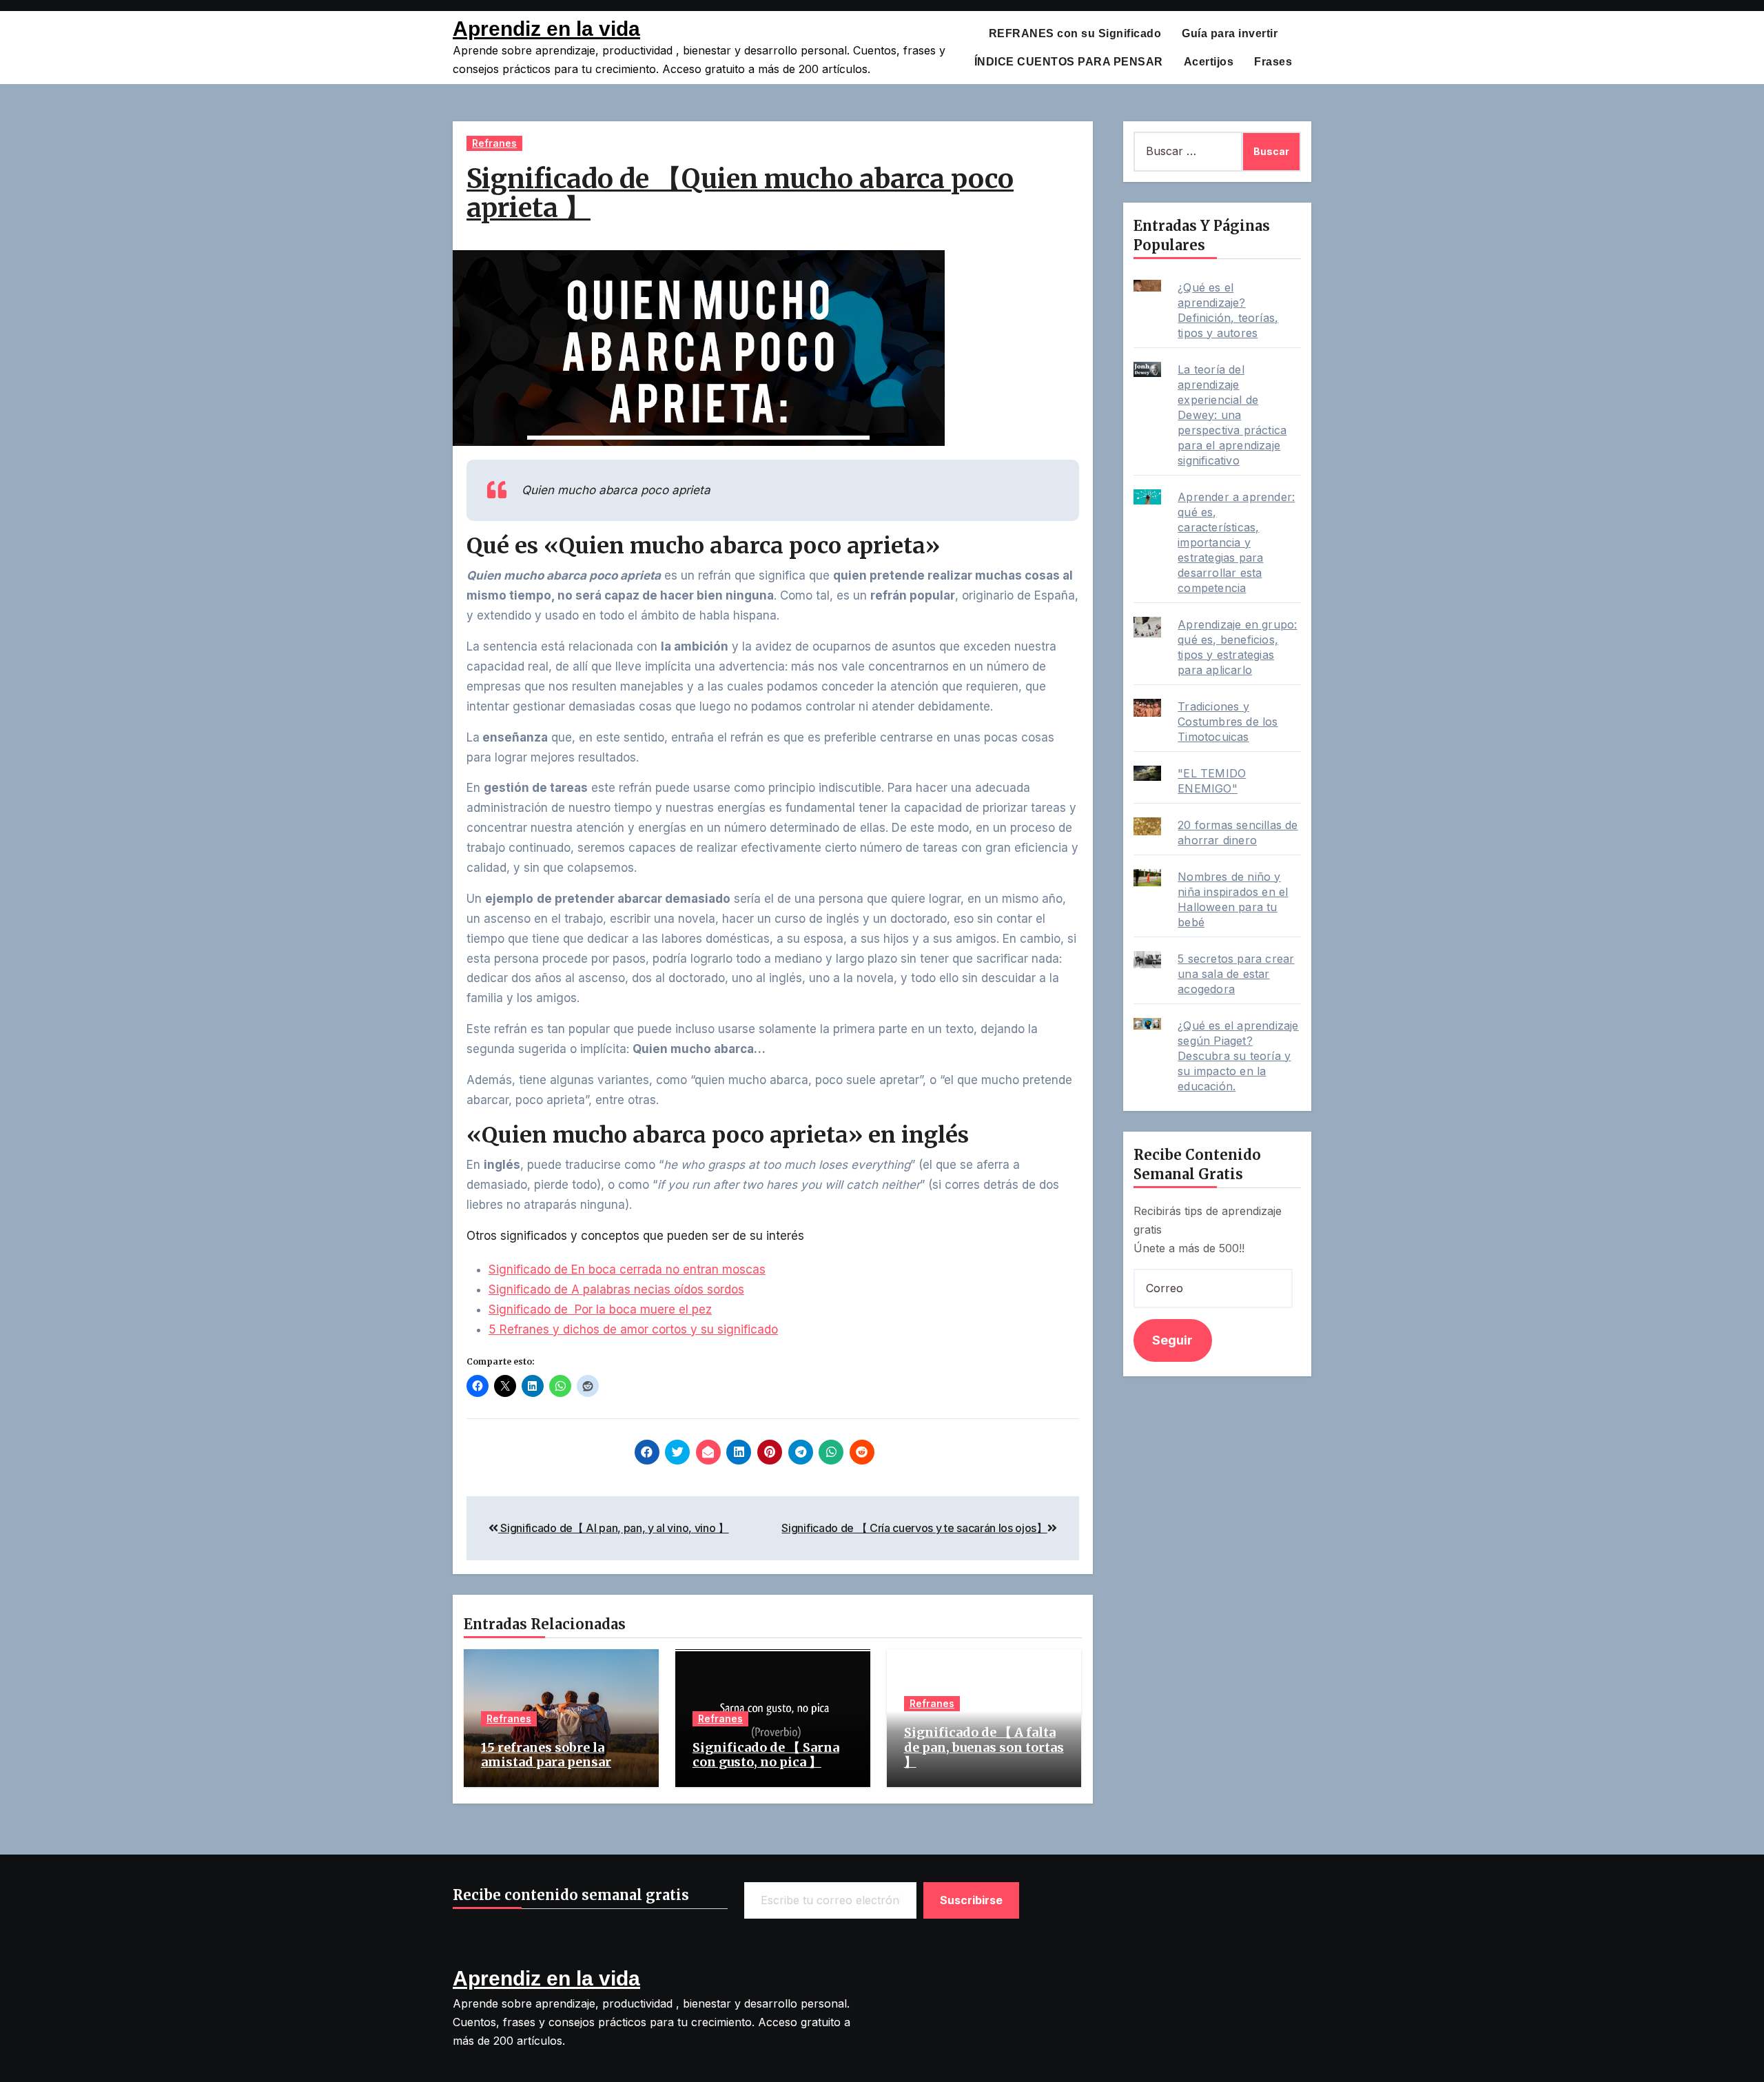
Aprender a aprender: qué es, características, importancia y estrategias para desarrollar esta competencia (1236, 542)
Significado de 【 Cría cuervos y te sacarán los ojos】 (914, 1528)
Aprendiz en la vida (546, 29)
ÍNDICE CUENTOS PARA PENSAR (1069, 62)
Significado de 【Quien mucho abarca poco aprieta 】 (740, 193)
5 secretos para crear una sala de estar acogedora (1236, 974)
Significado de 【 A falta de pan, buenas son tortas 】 (984, 1747)
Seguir (1172, 1340)
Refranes (494, 143)
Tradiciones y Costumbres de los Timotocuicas (1228, 722)
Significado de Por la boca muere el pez (600, 1309)
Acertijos (1209, 62)
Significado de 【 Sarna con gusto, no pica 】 (766, 1755)
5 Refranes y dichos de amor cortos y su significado (633, 1329)
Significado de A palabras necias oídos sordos (616, 1289)
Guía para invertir (1230, 33)
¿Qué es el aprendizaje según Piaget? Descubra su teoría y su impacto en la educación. (1238, 1056)
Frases (1273, 62)
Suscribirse (972, 1900)
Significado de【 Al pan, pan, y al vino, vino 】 (614, 1528)
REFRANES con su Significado (1075, 33)
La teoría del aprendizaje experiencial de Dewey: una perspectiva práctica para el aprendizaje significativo (1232, 415)
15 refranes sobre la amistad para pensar (546, 1755)
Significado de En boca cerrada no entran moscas (627, 1269)
